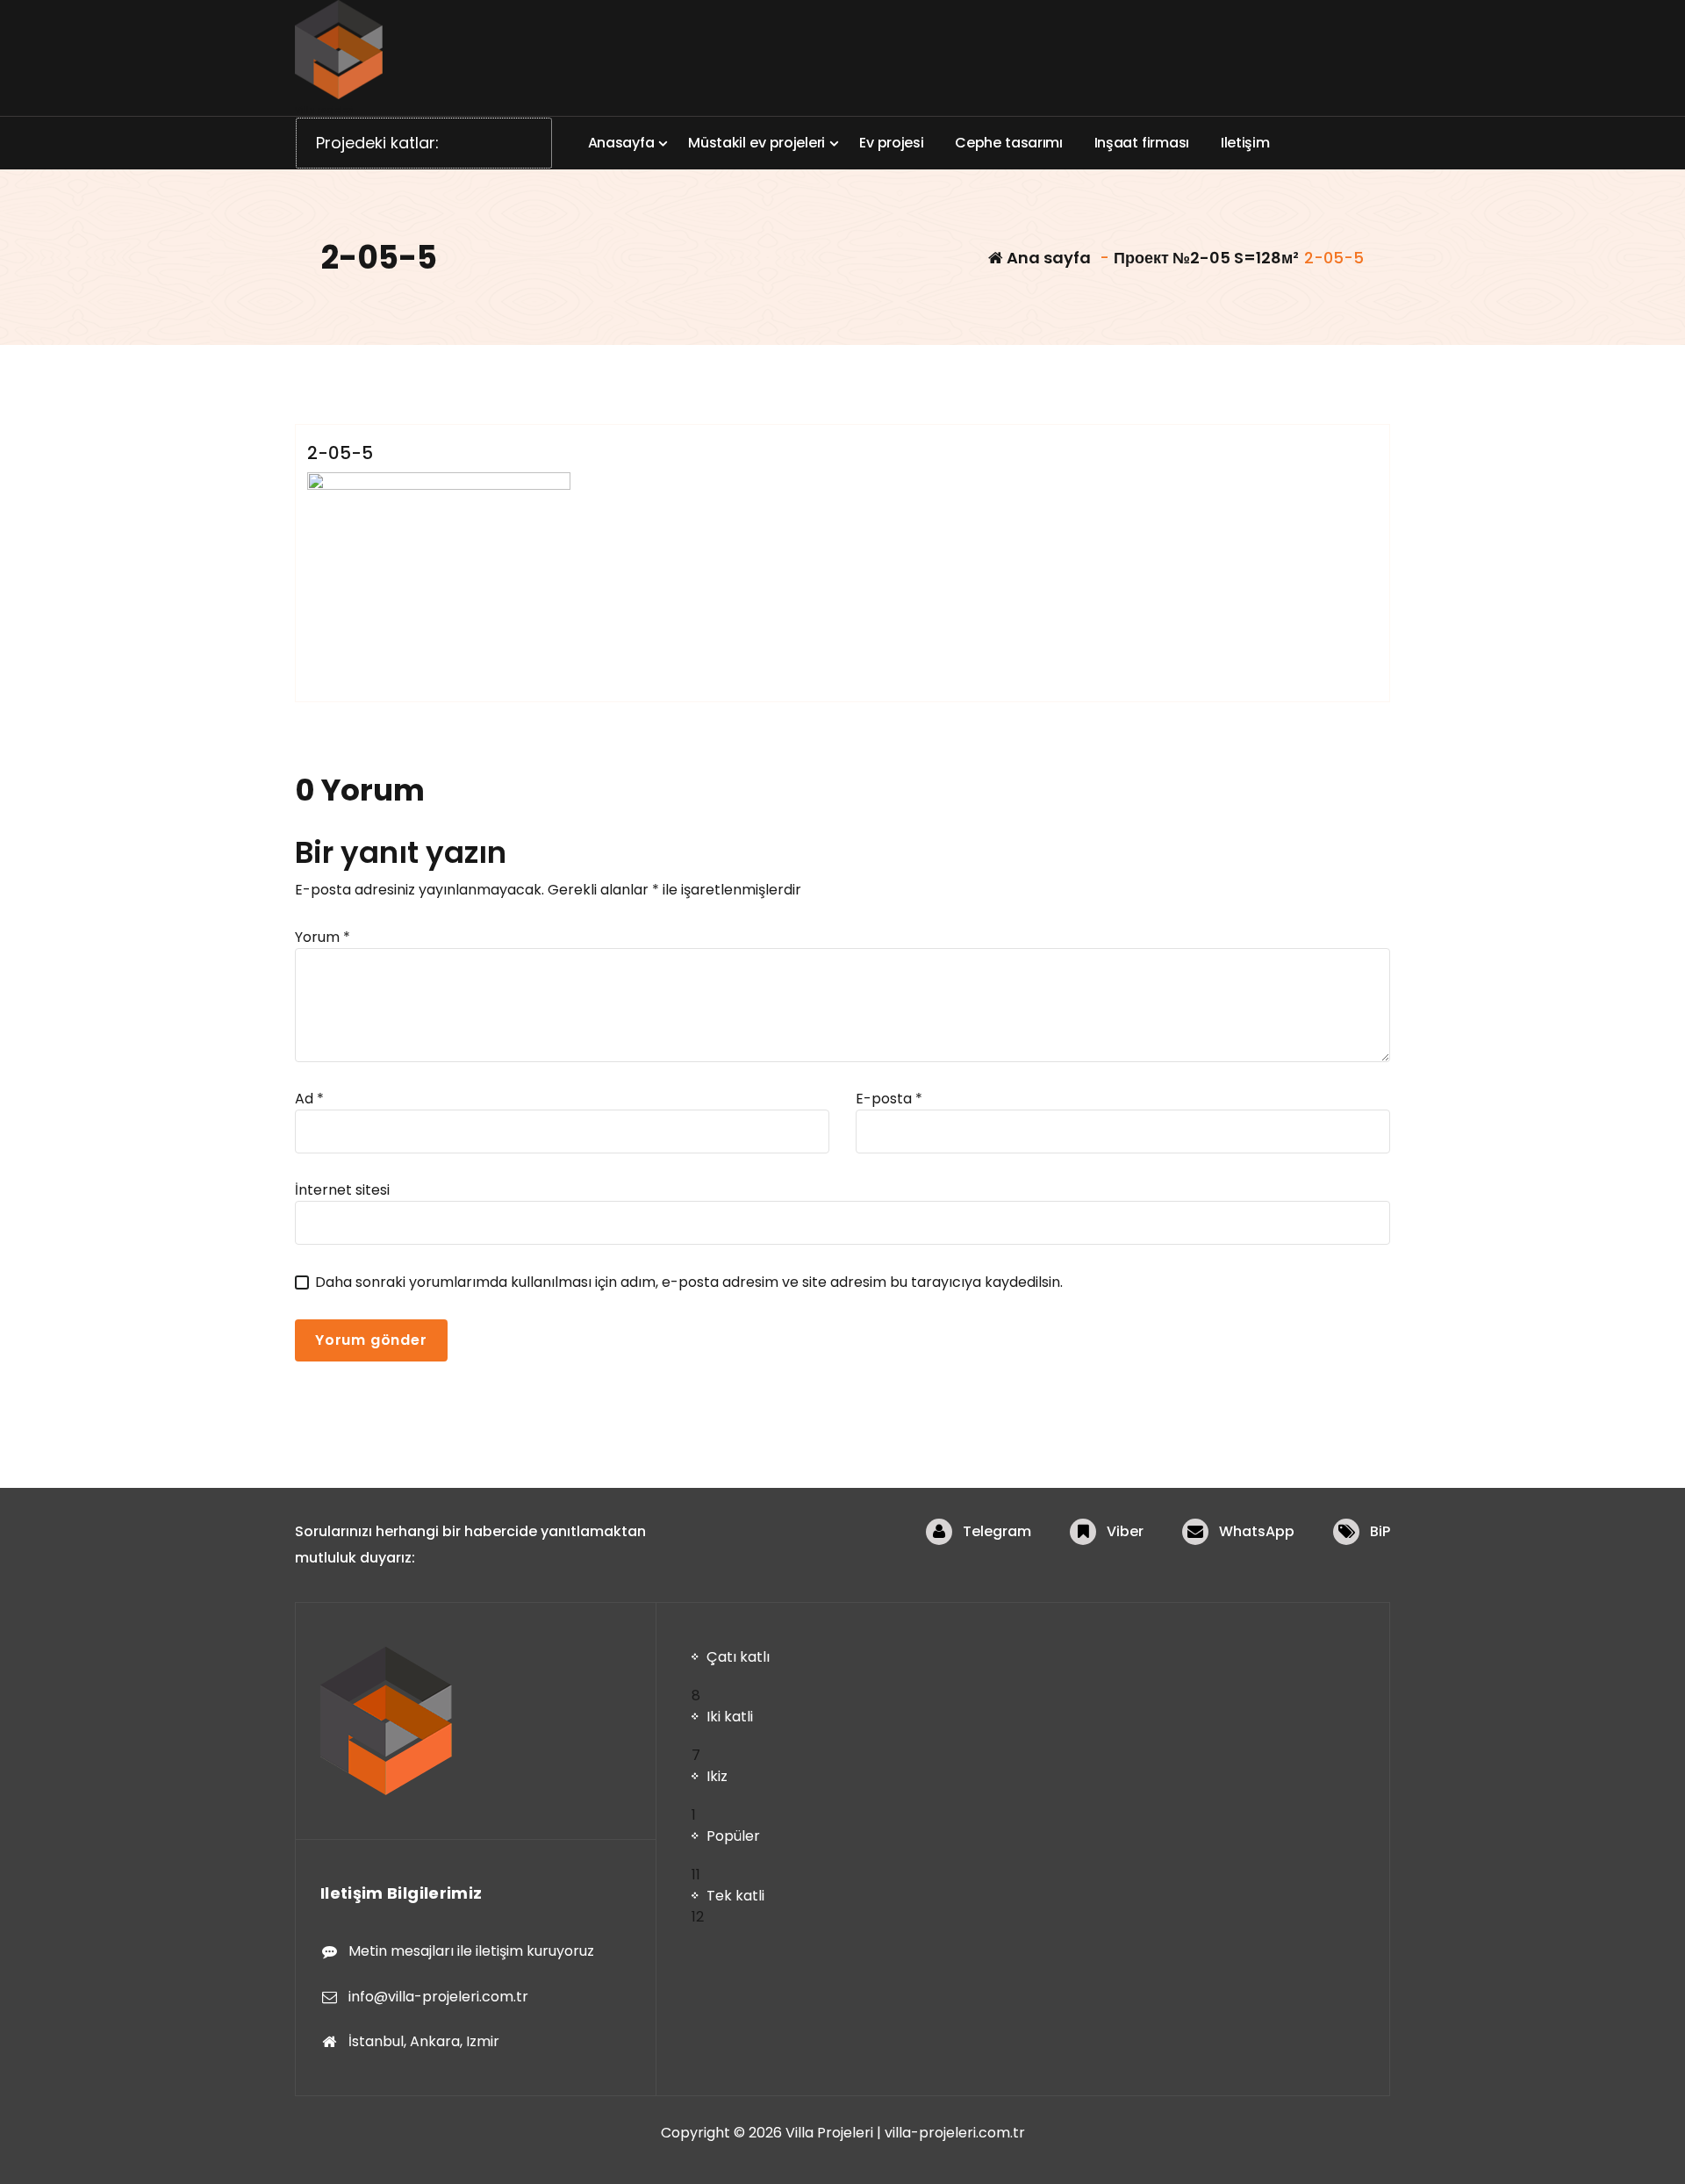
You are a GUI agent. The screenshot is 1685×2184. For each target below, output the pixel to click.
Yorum (323, 937)
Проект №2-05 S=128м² (1206, 258)
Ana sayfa (1047, 258)
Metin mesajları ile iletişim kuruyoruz (471, 1951)
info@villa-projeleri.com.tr (438, 1997)
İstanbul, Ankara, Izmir (424, 2041)
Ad (309, 1099)
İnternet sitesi (342, 1190)
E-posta (889, 1099)
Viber (1125, 1531)
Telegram (997, 1531)
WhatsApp (1257, 1531)
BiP (1380, 1531)
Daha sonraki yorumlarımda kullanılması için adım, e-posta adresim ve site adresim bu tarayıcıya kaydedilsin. (689, 1282)
